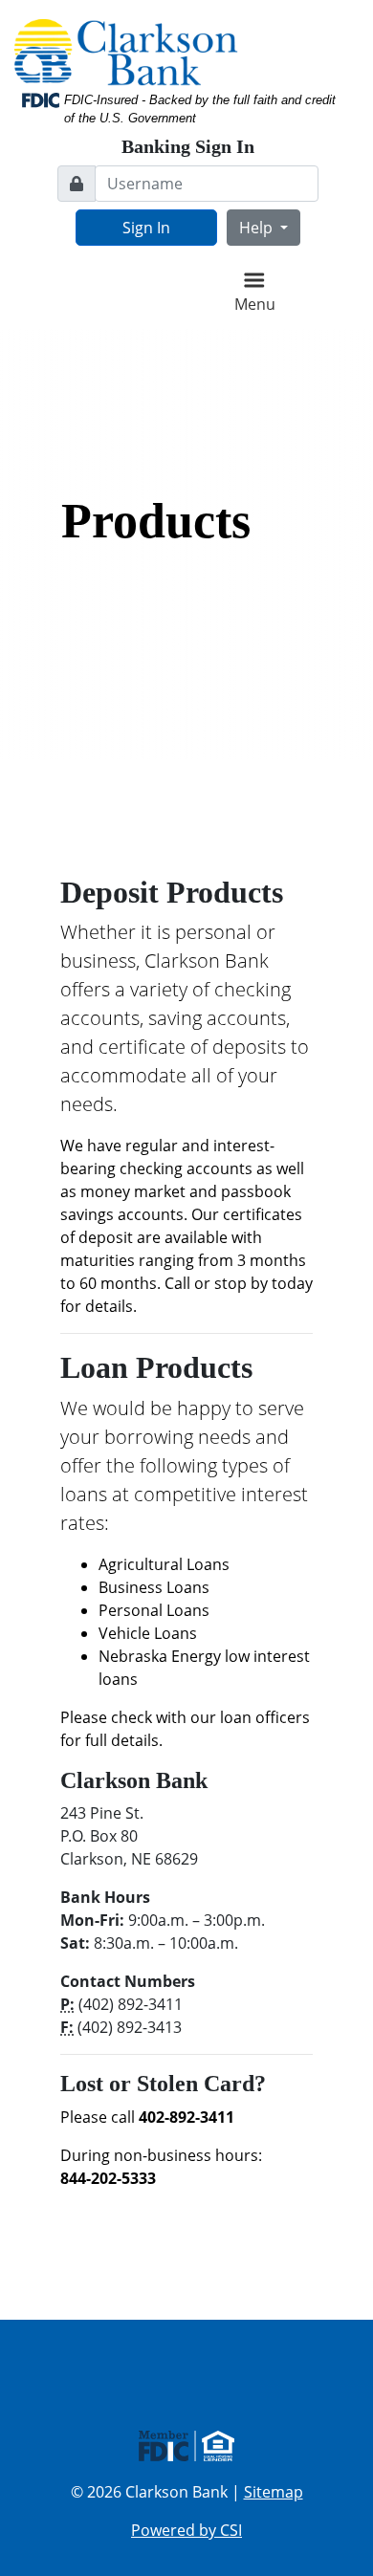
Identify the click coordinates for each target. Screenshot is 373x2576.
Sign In (146, 228)
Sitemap (274, 2492)
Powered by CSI (186, 2530)
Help (258, 228)
